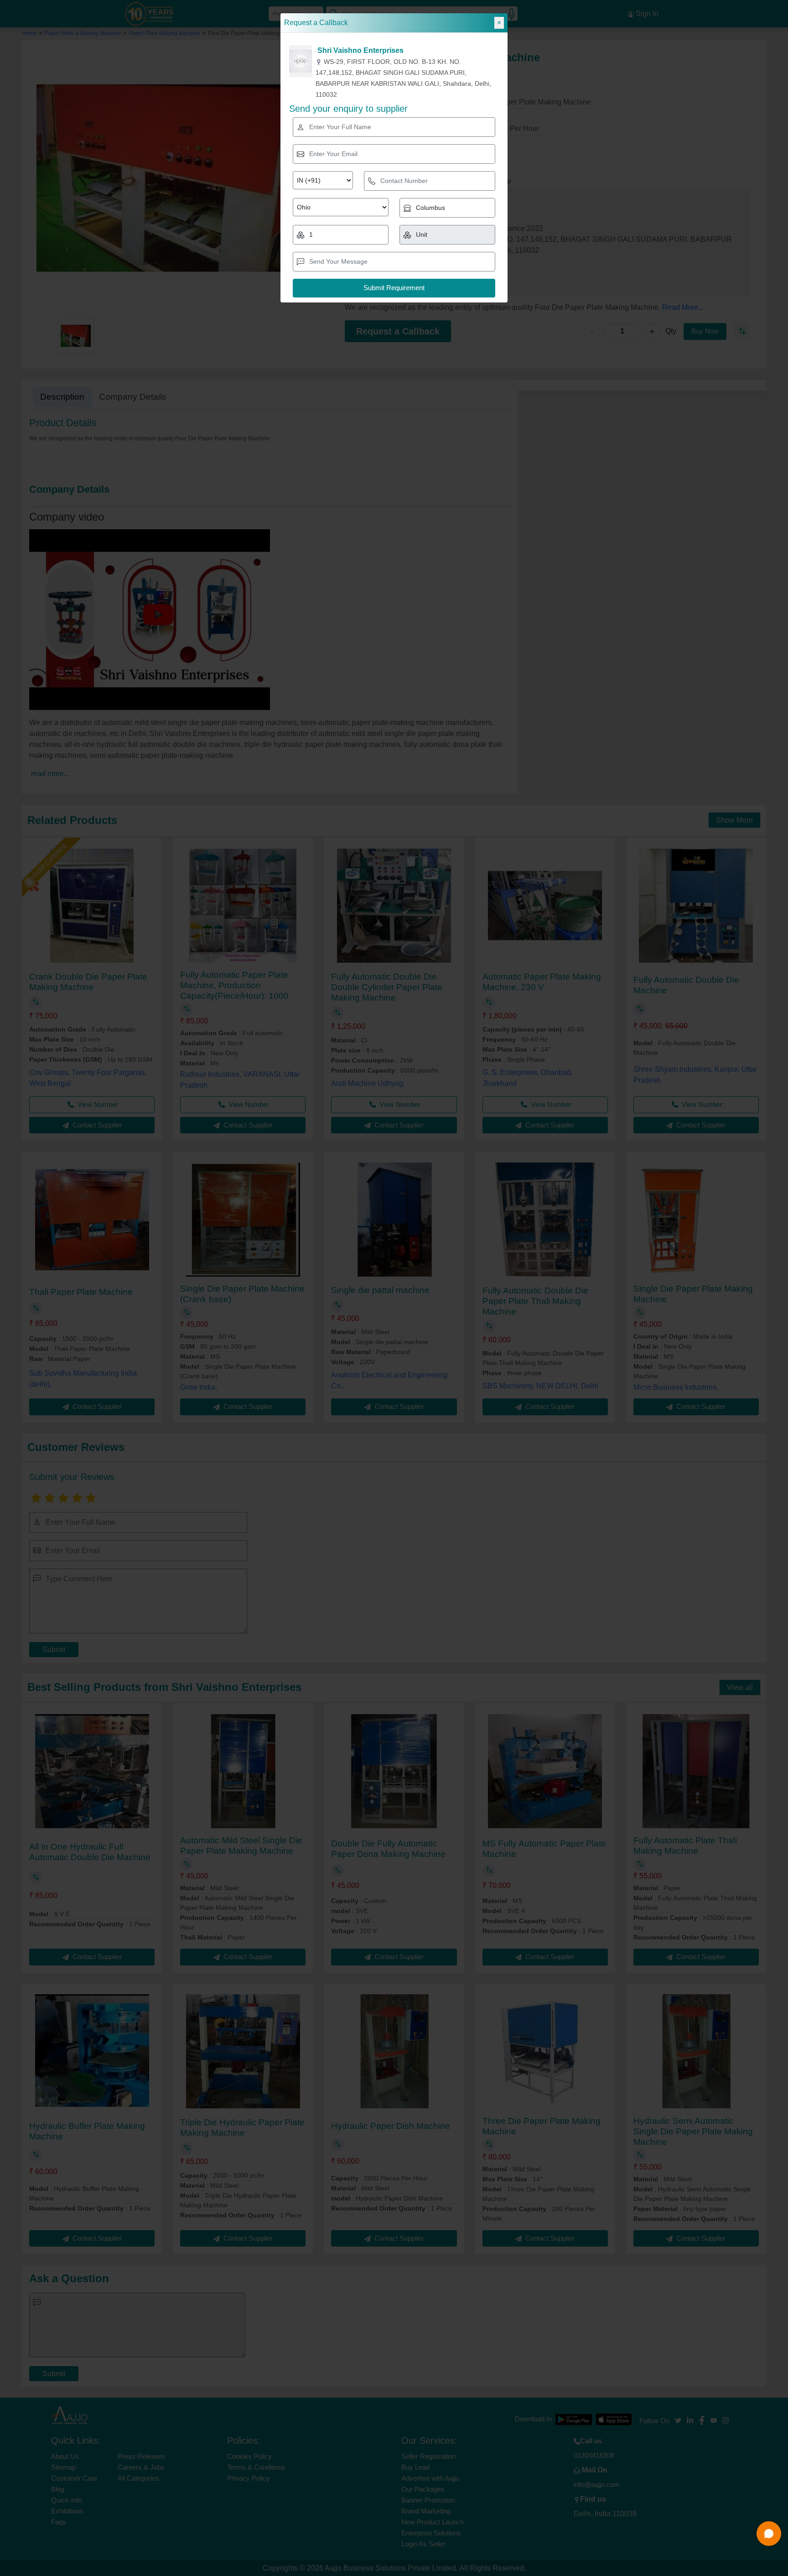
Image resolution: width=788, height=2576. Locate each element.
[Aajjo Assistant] (769, 2534)
